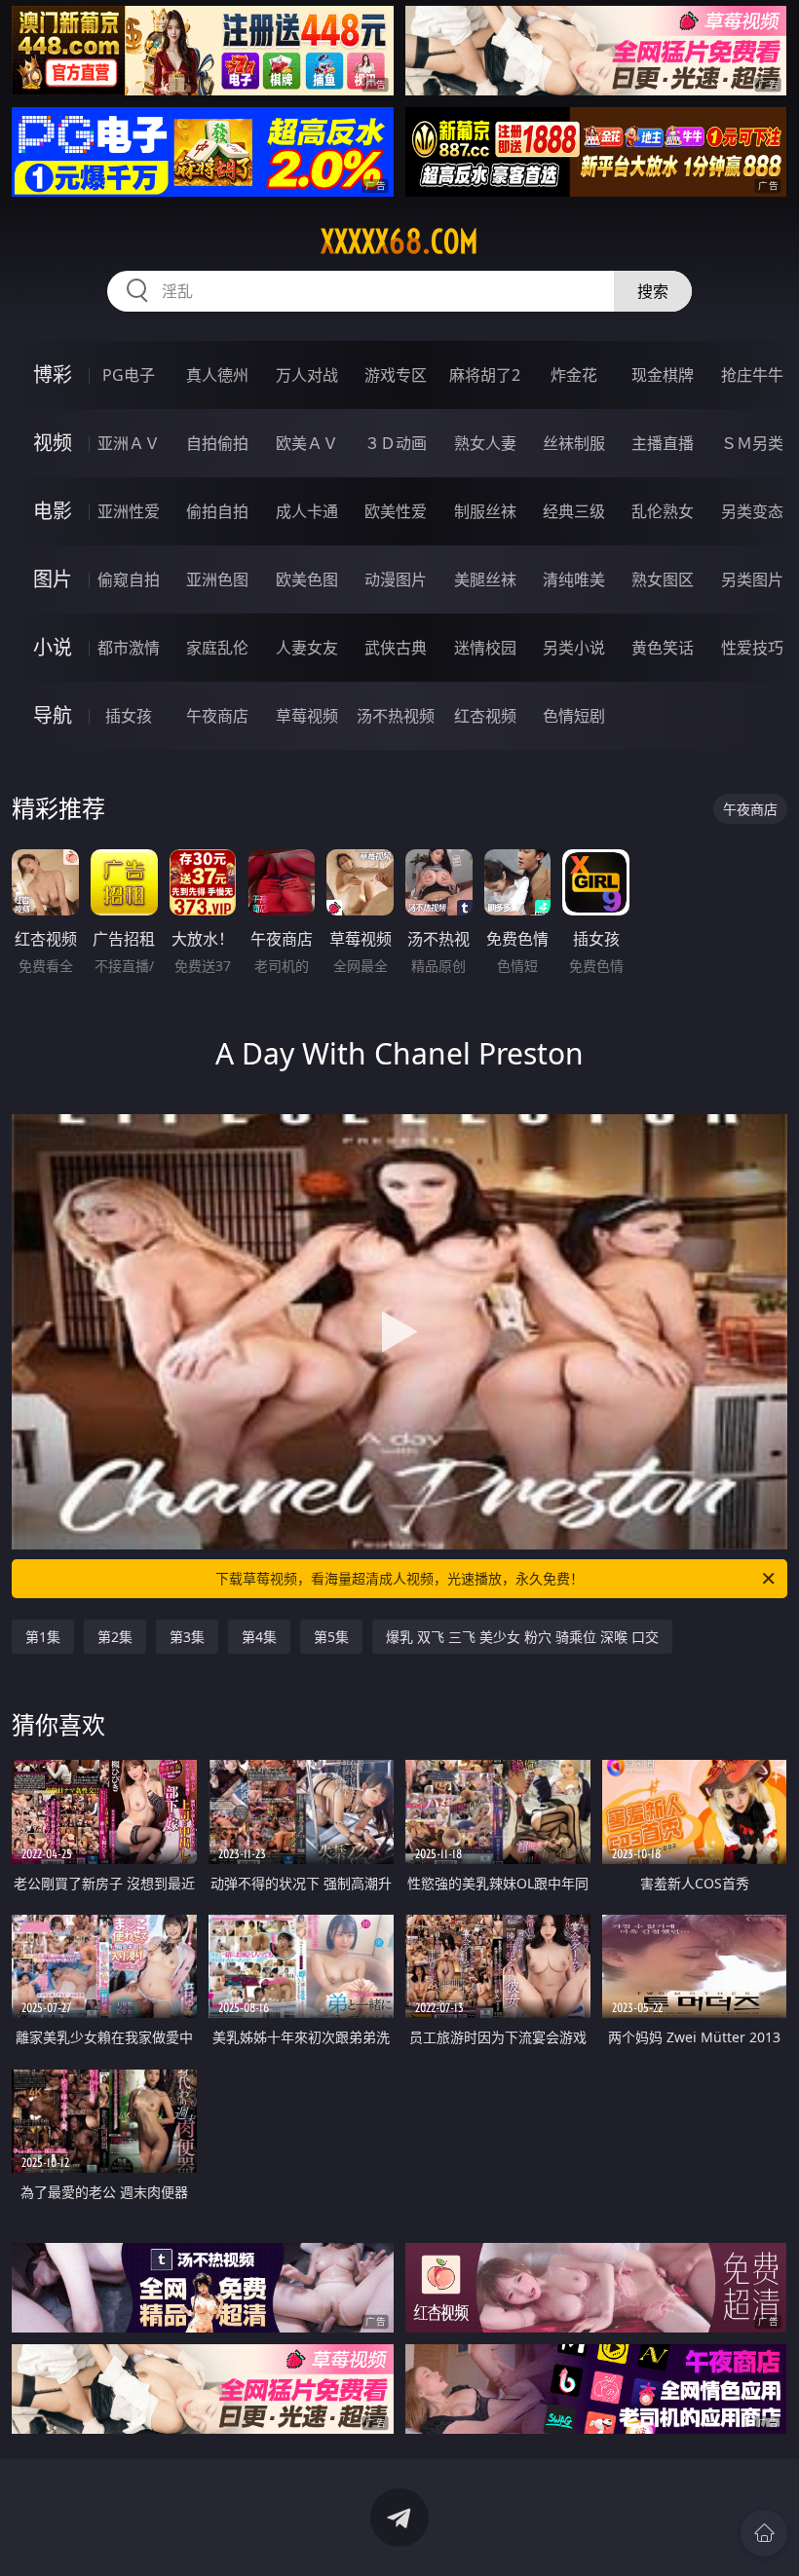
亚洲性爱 (129, 511)
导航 (53, 715)
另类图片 (752, 579)
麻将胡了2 (485, 375)
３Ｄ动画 (396, 443)
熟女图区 (663, 579)
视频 (53, 443)
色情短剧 (574, 716)
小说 (53, 647)
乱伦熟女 (663, 511)
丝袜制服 (574, 443)
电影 (53, 511)
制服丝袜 (485, 511)
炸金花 (574, 375)
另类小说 (574, 648)
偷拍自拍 (217, 511)
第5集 (331, 1637)
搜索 (653, 291)
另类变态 (752, 511)
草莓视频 (307, 716)
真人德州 (217, 375)
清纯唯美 (574, 579)
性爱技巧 (752, 648)
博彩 (53, 374)
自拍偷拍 (217, 443)
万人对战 (307, 375)
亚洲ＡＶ (129, 443)
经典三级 (574, 511)
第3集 (187, 1637)
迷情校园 (485, 648)
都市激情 (129, 648)
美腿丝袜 (485, 579)
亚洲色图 (217, 579)
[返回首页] (764, 2533)
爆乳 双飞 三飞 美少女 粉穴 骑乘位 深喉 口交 (522, 1637)
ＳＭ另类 (752, 443)
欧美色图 (307, 579)
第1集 (43, 1637)
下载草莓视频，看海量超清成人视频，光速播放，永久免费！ (399, 1578)
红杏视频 (485, 716)
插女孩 (129, 716)
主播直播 (663, 443)
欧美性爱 (396, 511)
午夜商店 (217, 716)
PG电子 (129, 375)
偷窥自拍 (129, 579)
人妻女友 (307, 648)
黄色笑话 (663, 648)
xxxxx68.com (399, 242)
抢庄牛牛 (752, 375)
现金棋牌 (663, 375)
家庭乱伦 (217, 648)
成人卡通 (307, 511)
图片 (53, 579)
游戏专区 (396, 375)
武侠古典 (396, 648)
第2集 (115, 1637)
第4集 (259, 1637)
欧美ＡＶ (307, 443)
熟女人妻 (485, 443)
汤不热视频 (396, 716)
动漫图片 (396, 579)
